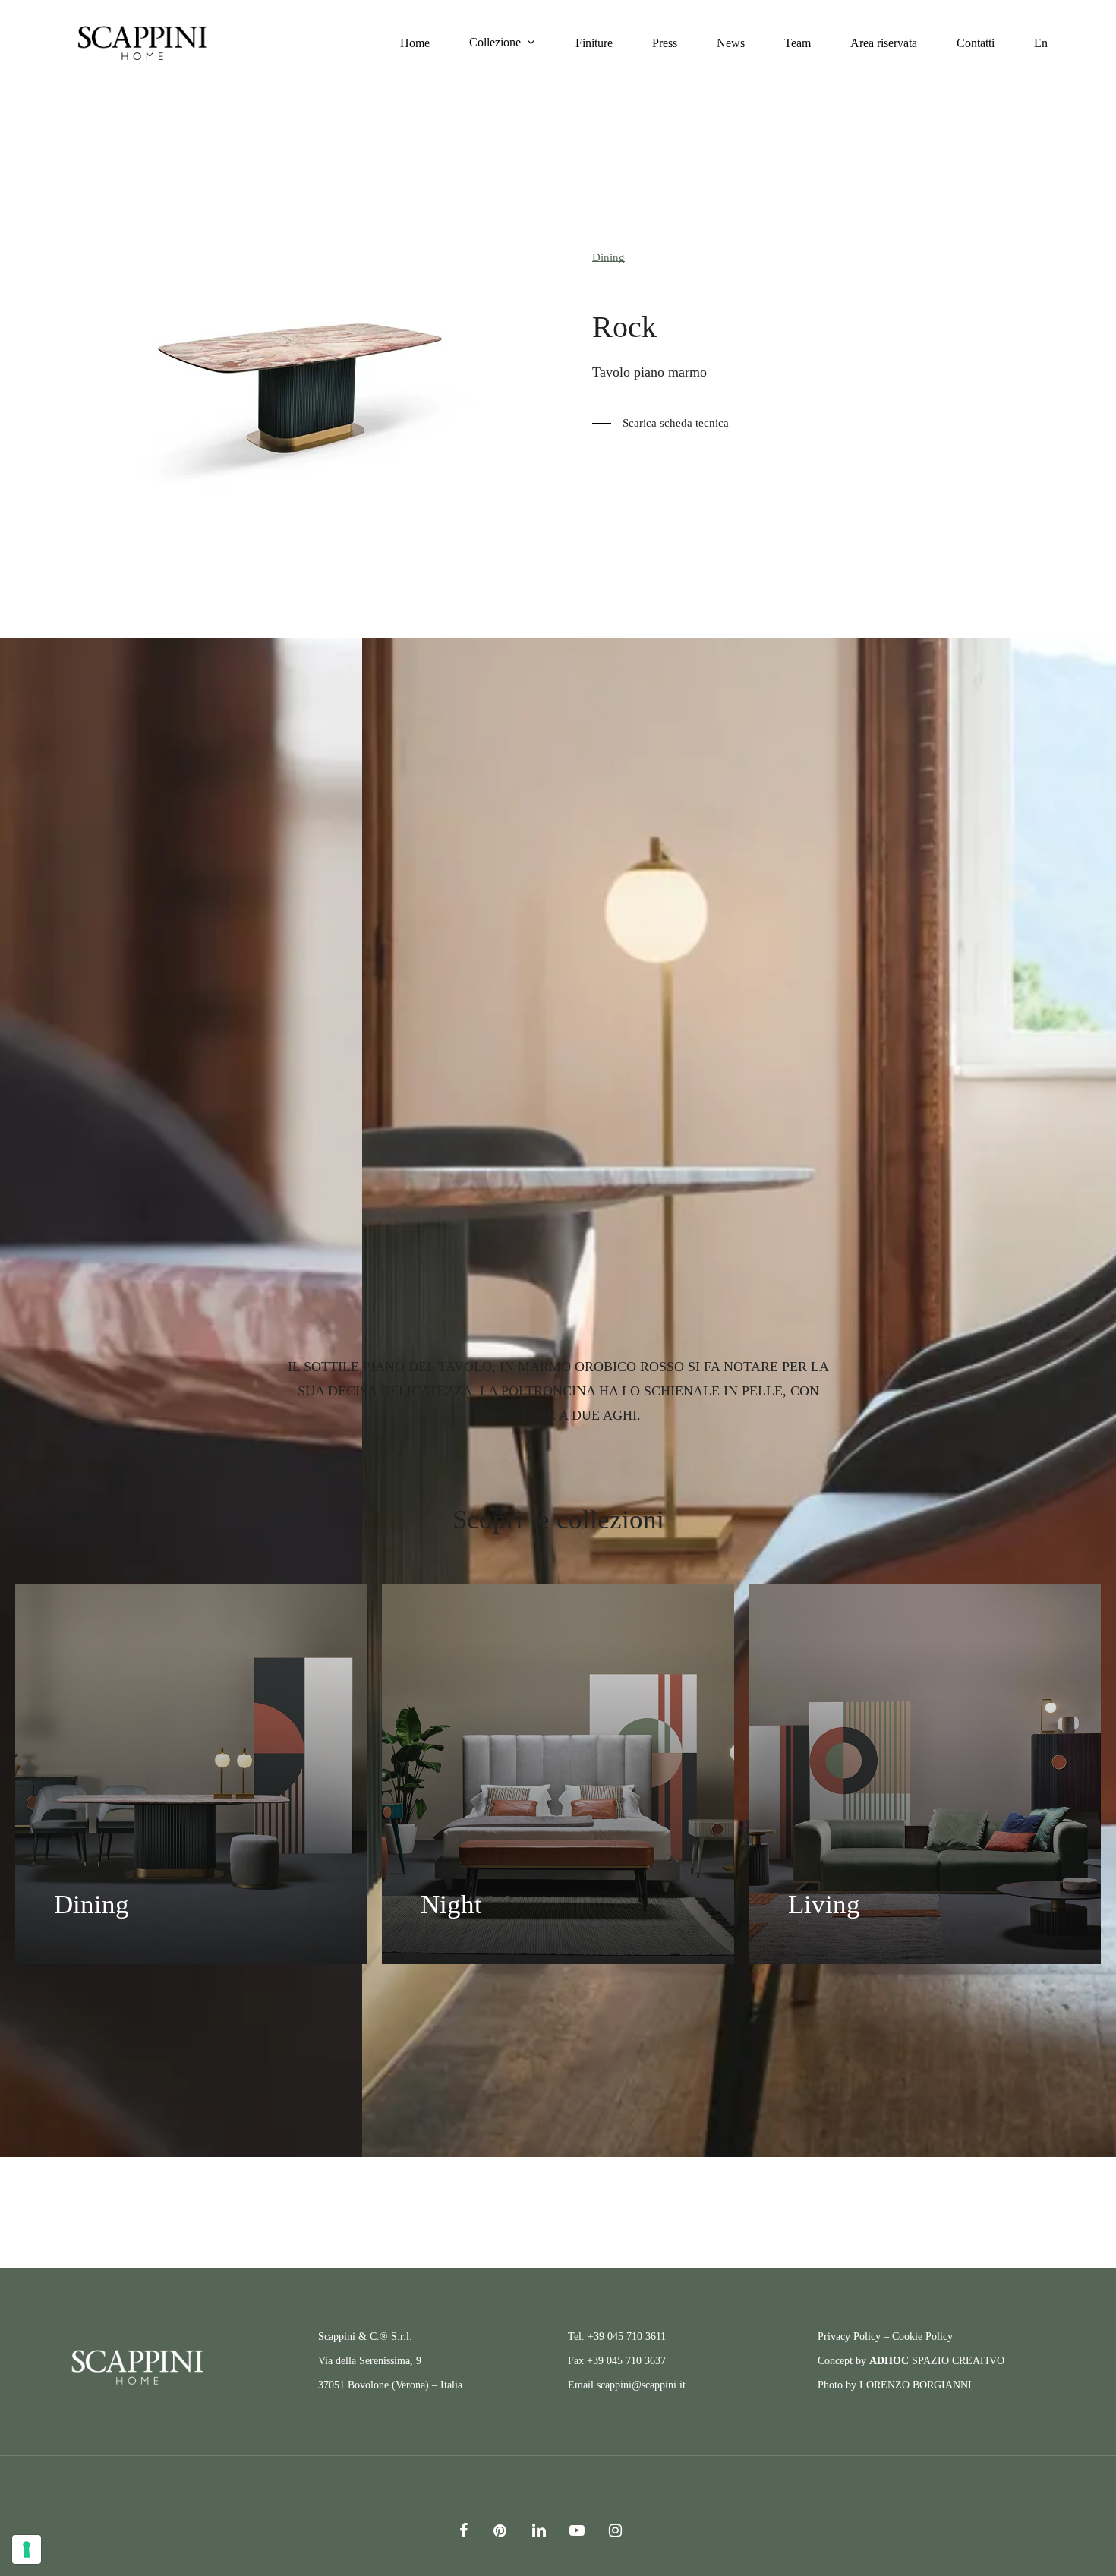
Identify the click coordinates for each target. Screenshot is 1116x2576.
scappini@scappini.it (641, 2385)
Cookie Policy (922, 2336)
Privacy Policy (849, 2336)
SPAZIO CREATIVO (937, 2361)
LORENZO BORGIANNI (916, 2385)
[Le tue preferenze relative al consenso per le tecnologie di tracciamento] (27, 2549)
